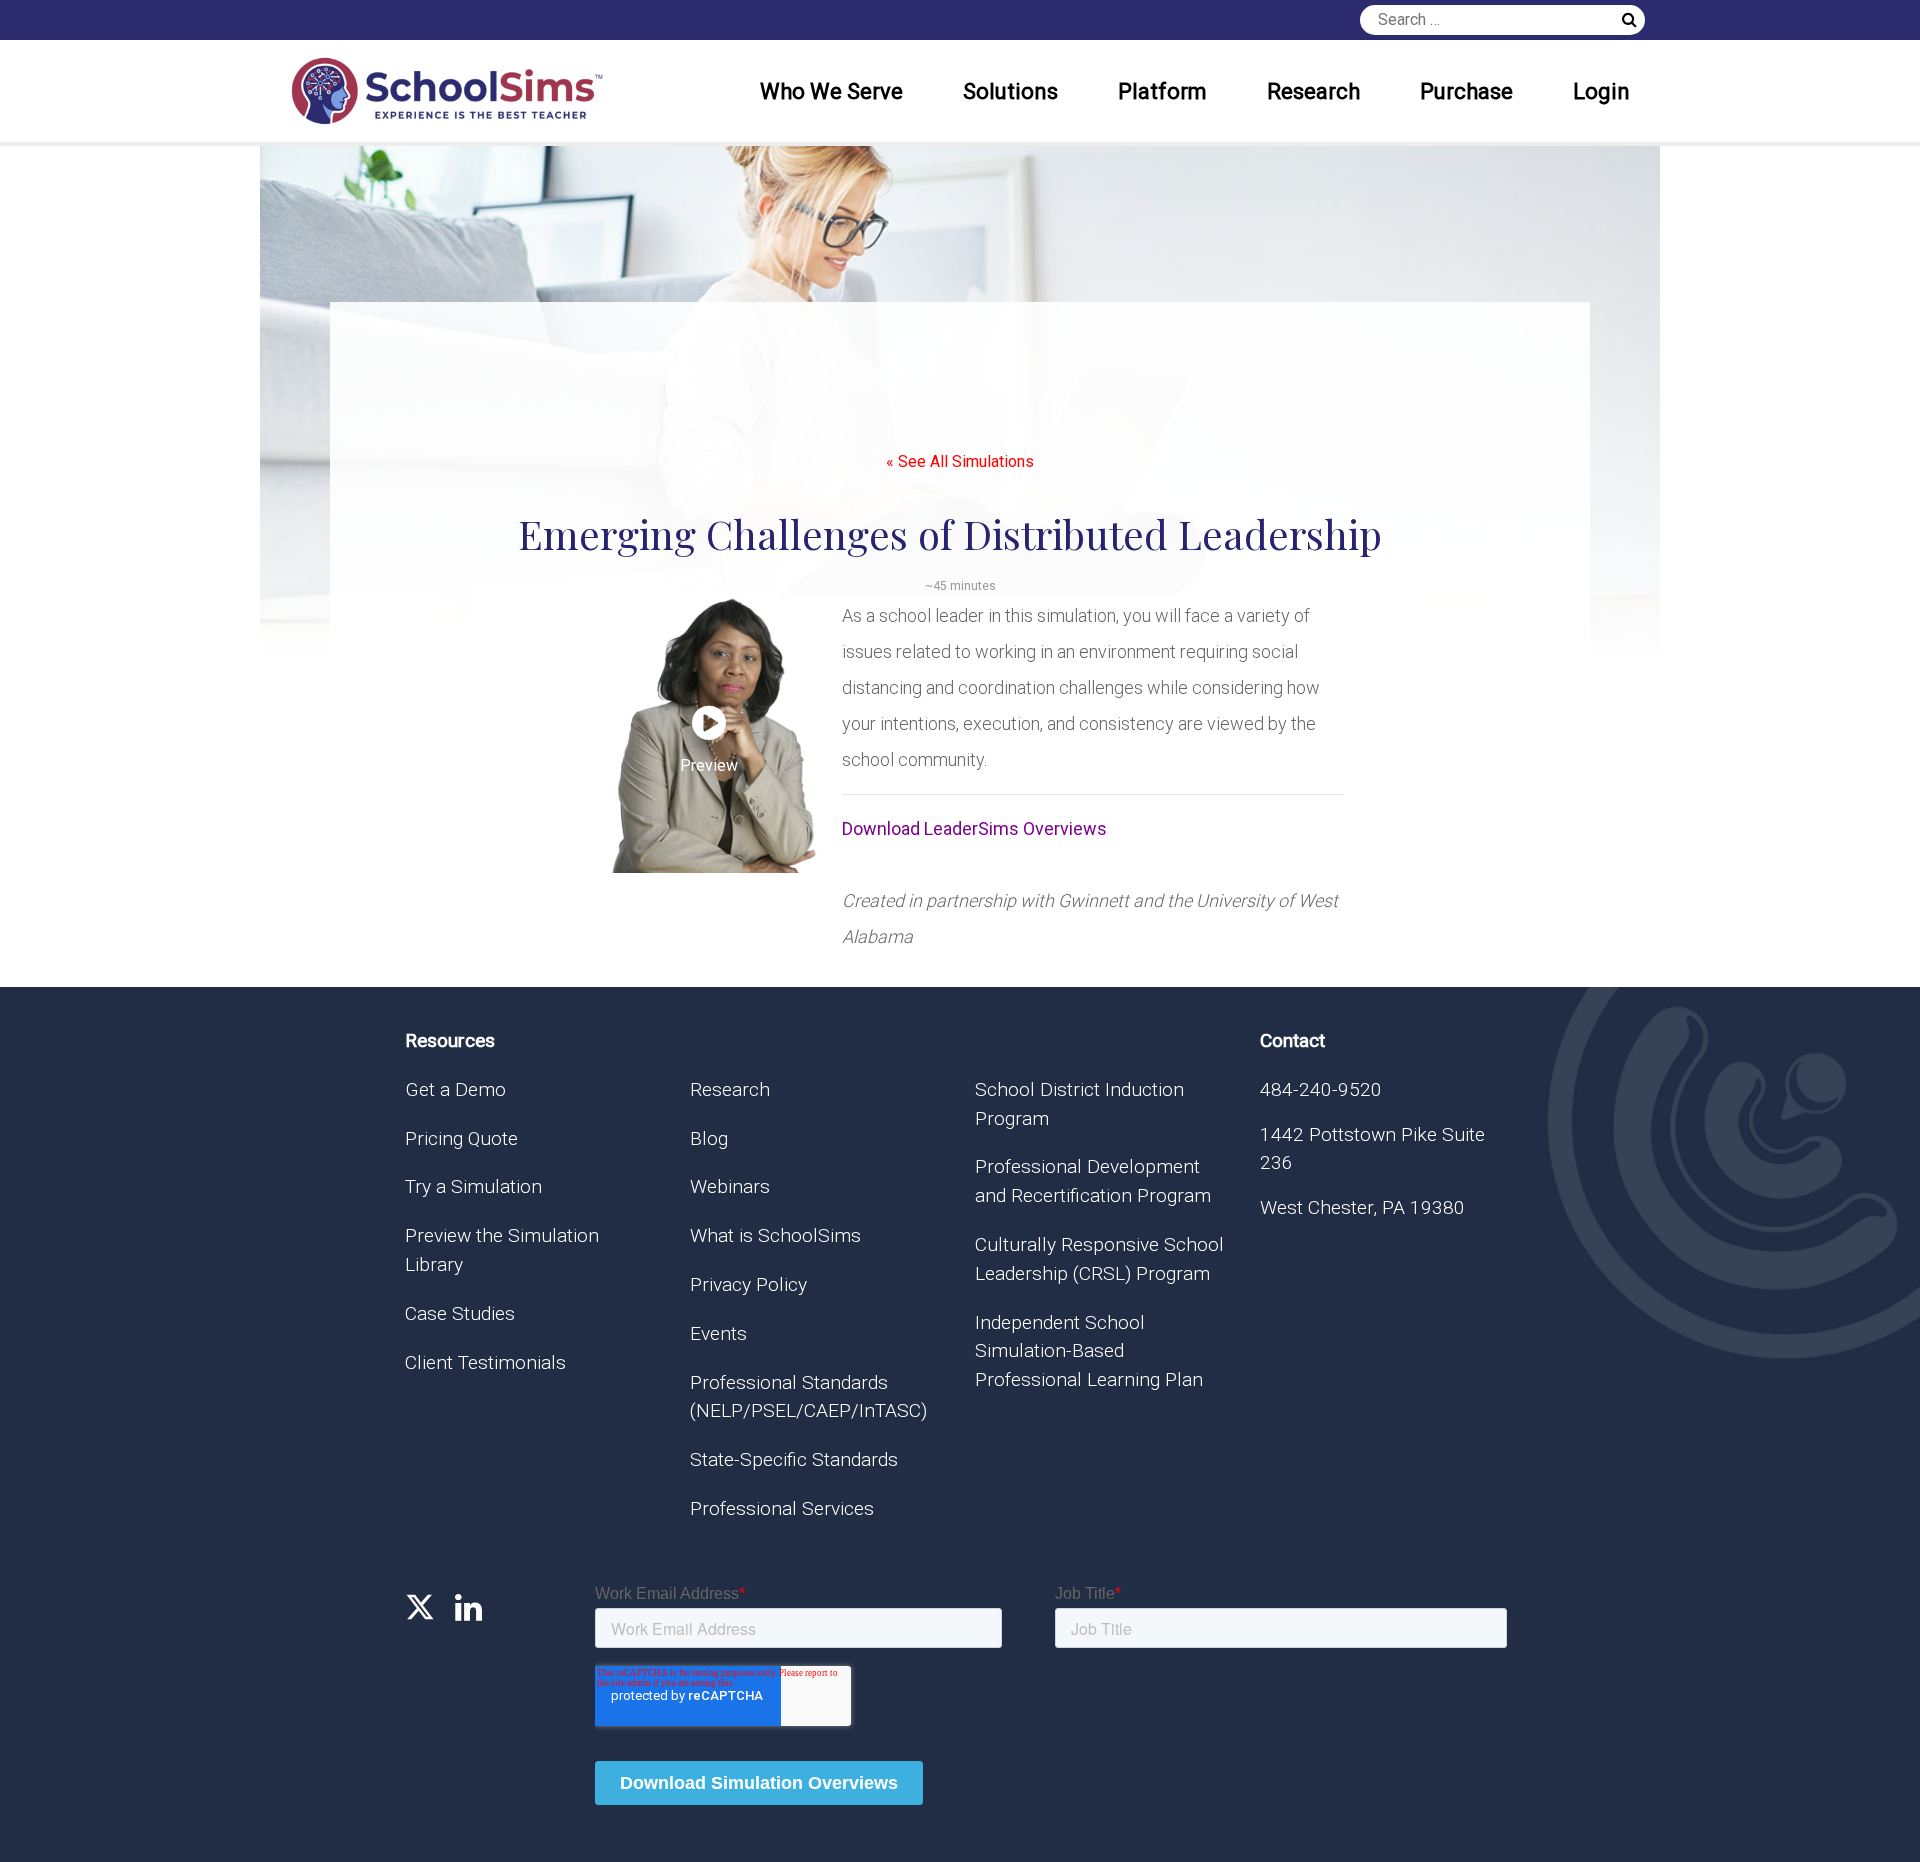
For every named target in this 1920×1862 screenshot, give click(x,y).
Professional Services (782, 1508)
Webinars (730, 1186)
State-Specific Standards (794, 1459)
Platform (1162, 91)
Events (718, 1333)
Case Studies (460, 1313)
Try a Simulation (473, 1186)
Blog (709, 1138)
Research (1313, 91)
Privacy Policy (748, 1284)
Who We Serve (831, 91)
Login (1601, 91)
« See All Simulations (960, 461)
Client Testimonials (485, 1362)
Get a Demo (455, 1089)
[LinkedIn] (468, 1608)
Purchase (1466, 91)
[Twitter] (420, 1608)
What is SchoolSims (775, 1235)
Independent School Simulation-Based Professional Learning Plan (1089, 1351)
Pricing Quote (461, 1138)
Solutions (1010, 91)
